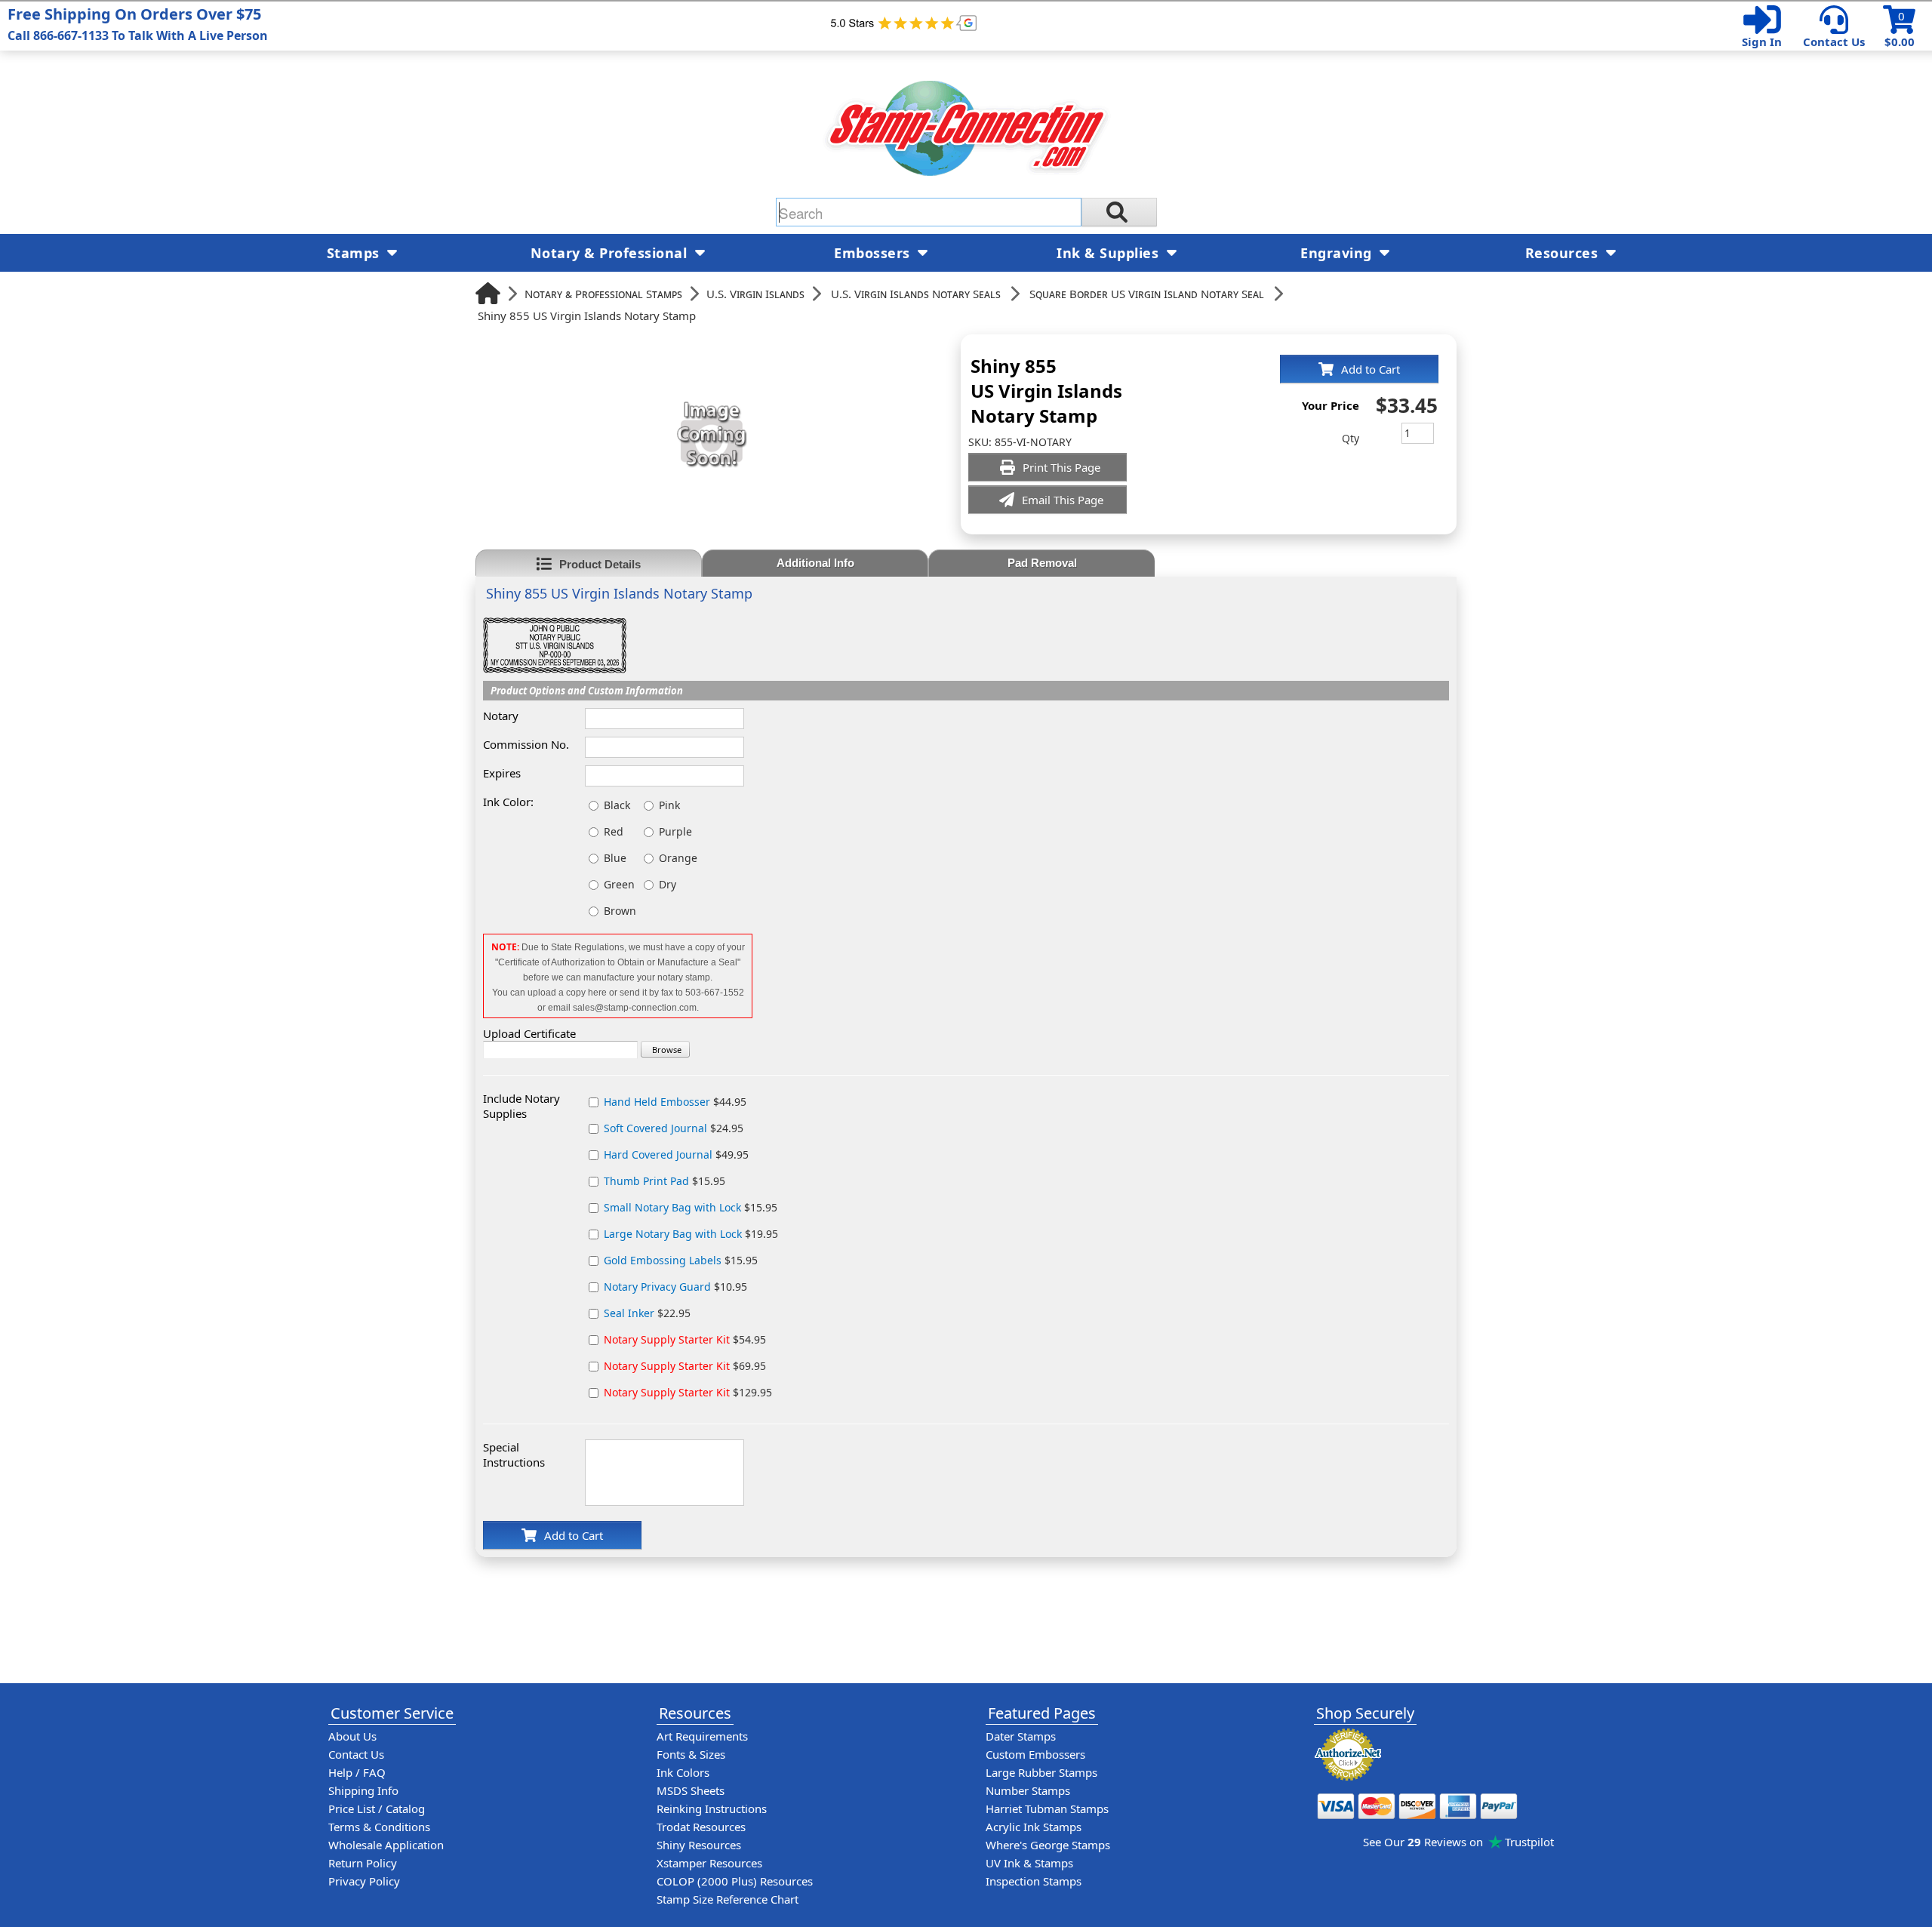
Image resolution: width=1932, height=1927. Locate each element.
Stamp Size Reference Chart (728, 1899)
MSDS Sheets (691, 1790)
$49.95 (676, 1154)
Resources (1564, 253)
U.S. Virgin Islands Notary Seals (916, 294)
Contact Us (1834, 42)
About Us (352, 1736)
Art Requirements (702, 1736)
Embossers (874, 253)
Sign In (1762, 42)
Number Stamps (1028, 1790)
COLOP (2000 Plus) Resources (735, 1881)
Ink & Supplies (1110, 253)
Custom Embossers (1035, 1754)
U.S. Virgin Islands (755, 294)
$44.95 (675, 1102)
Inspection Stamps (1034, 1881)
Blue (615, 858)
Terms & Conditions (379, 1827)
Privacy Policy (364, 1881)
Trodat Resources (701, 1827)
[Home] (488, 293)
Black (617, 805)
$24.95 (674, 1128)
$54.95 (685, 1339)
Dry (668, 884)
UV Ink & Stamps (1029, 1863)
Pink (669, 805)
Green (619, 884)
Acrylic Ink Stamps (1034, 1827)
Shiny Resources (699, 1845)
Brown (620, 911)
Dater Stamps (1021, 1736)
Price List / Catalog (377, 1808)
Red (614, 831)
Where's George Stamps (1048, 1845)
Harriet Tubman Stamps (1047, 1808)
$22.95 (647, 1313)
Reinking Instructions (712, 1808)
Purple (675, 831)
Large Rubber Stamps (1041, 1772)
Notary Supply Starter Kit (667, 1339)
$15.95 (665, 1181)
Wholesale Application (386, 1845)
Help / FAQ (357, 1772)
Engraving (1338, 253)
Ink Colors (683, 1772)
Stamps (355, 253)
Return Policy (363, 1863)
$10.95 (675, 1287)
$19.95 (691, 1234)
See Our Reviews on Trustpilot (1458, 1842)
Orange (678, 858)
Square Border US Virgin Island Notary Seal (1147, 294)
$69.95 (685, 1366)
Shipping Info (363, 1790)
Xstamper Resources (709, 1863)
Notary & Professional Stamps (603, 294)
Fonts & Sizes (691, 1754)
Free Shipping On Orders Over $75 (138, 24)
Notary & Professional (611, 253)
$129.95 (688, 1392)
